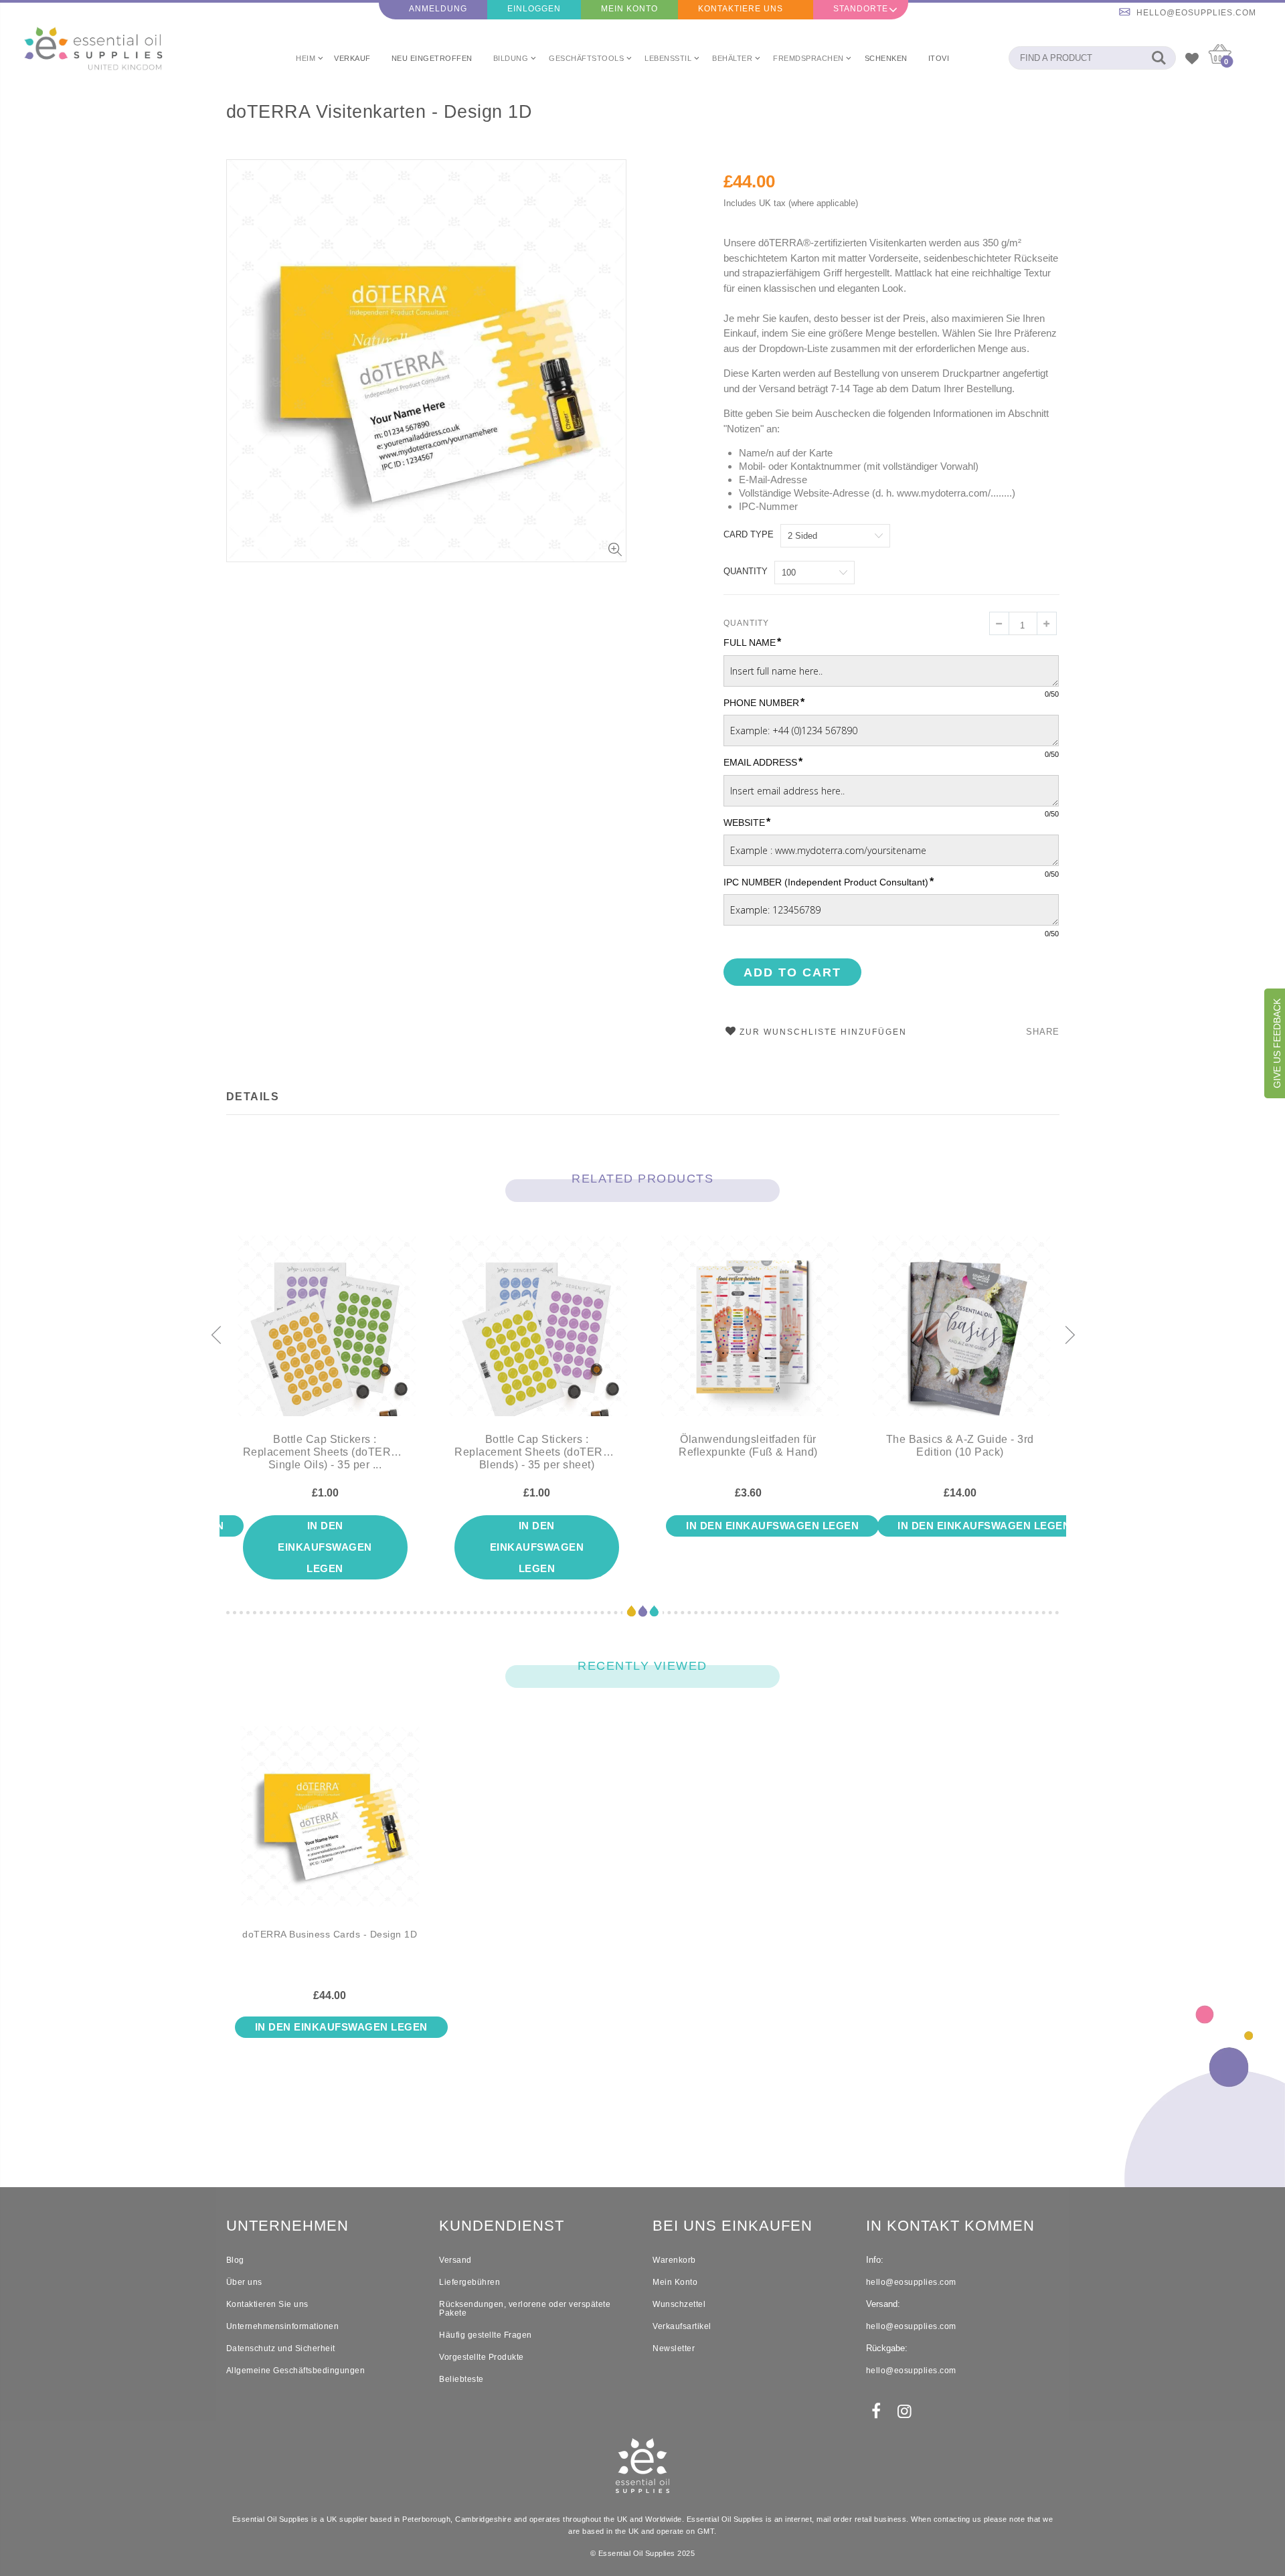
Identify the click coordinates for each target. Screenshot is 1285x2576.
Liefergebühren (469, 2282)
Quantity (746, 571)
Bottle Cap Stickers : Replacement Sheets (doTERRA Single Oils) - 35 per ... (325, 1452)
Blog (235, 2260)
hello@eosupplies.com (1196, 13)
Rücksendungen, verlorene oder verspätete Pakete (525, 2309)
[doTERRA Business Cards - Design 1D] (330, 1827)
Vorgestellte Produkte (482, 2357)
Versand (455, 2260)
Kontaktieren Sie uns (267, 2304)
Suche (1159, 58)
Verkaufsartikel (682, 2326)
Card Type (749, 534)
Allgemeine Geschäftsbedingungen (296, 2371)
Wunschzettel (679, 2304)
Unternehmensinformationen (283, 2326)
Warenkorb (674, 2260)
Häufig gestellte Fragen (486, 2335)
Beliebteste (461, 2379)
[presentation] (216, 1336)
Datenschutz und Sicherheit (281, 2348)
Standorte (861, 9)
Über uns (244, 2282)
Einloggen (534, 9)
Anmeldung (438, 9)
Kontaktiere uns (741, 9)
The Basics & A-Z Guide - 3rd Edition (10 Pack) (960, 1446)
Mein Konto (629, 9)
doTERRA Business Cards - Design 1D (330, 1935)
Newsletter (674, 2348)
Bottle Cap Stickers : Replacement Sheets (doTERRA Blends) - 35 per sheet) (537, 1452)
